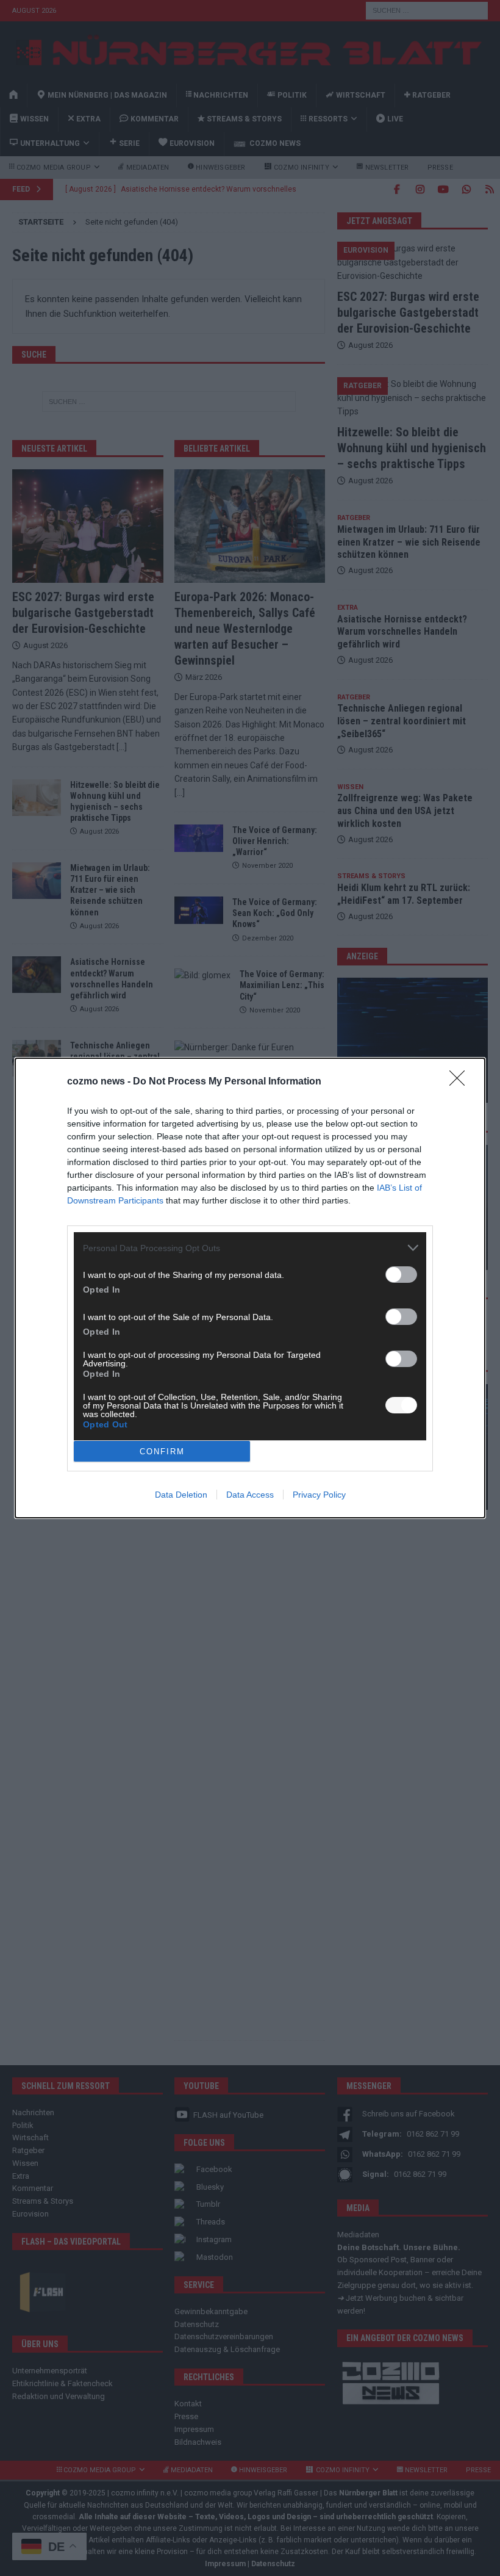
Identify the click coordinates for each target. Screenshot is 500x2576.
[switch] (401, 1275)
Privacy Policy (319, 1495)
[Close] (461, 1082)
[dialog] (250, 1288)
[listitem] (250, 1248)
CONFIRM (162, 1452)
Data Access (250, 1495)
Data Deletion (181, 1495)
